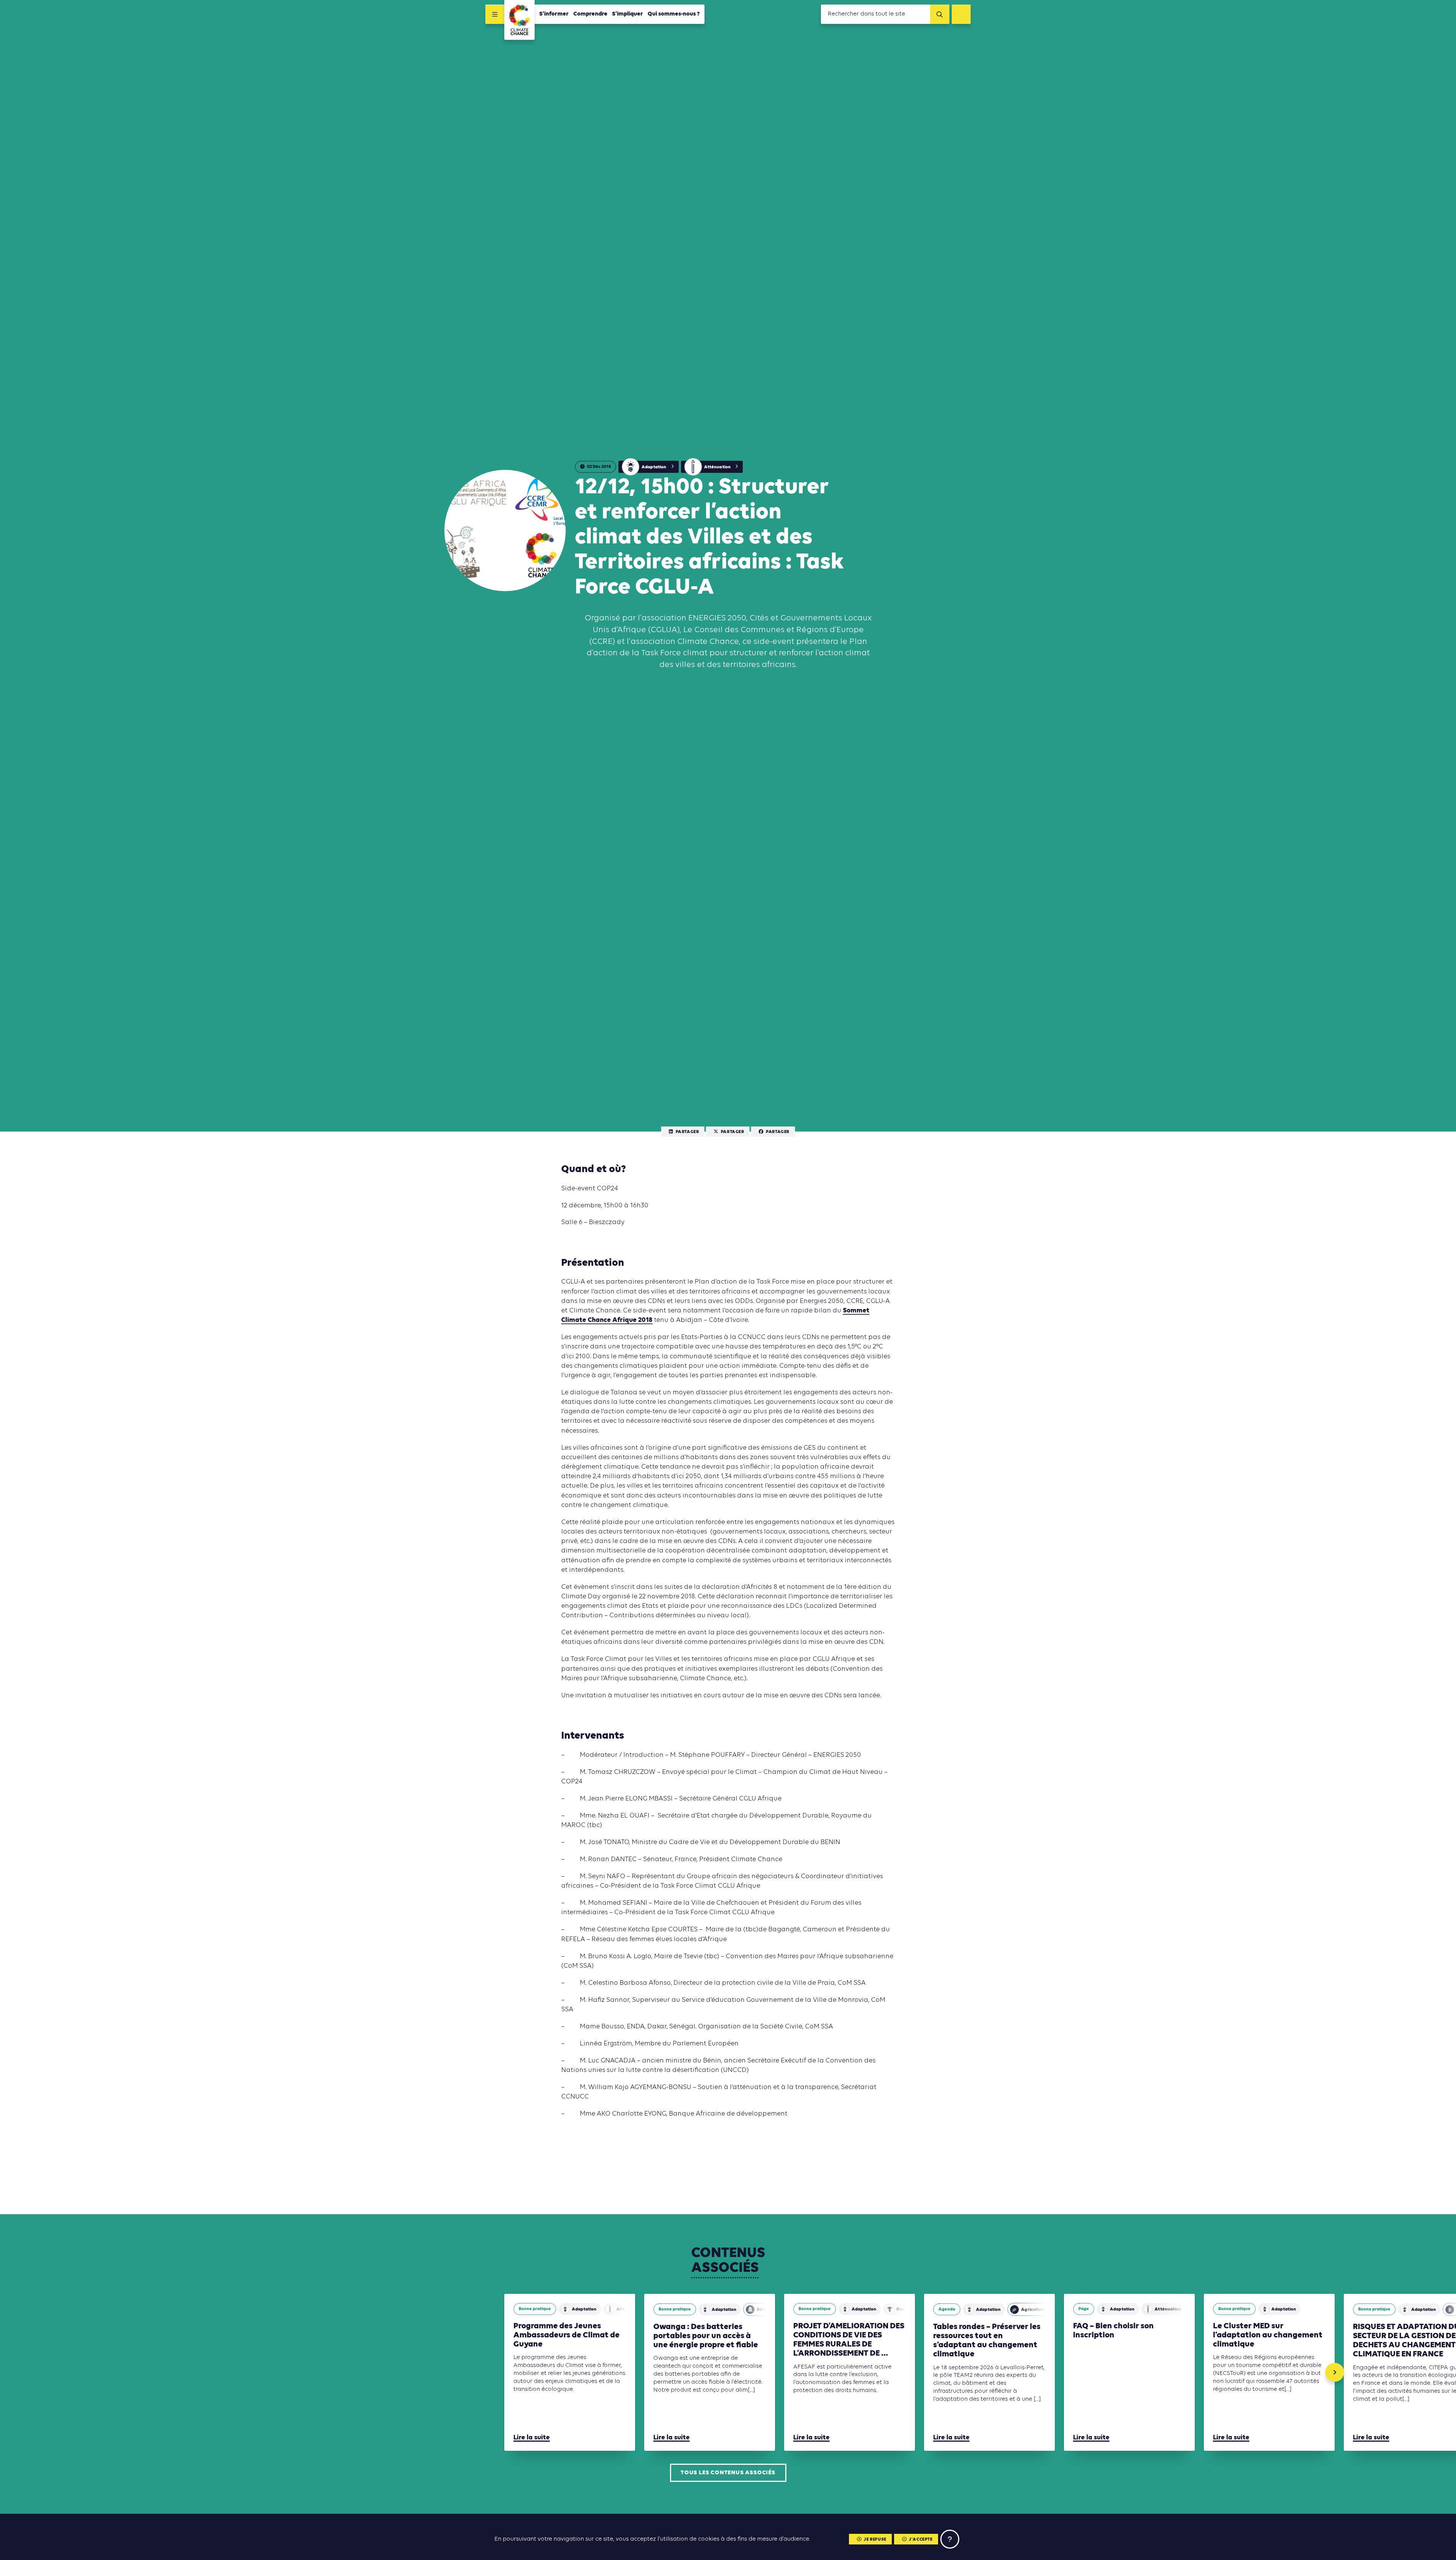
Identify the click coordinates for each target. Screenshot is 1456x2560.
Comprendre (590, 14)
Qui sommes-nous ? (674, 14)
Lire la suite (532, 2438)
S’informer (554, 14)
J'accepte (921, 2540)
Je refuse (875, 2540)
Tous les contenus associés (728, 2473)
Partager (687, 1132)
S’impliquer (628, 14)
